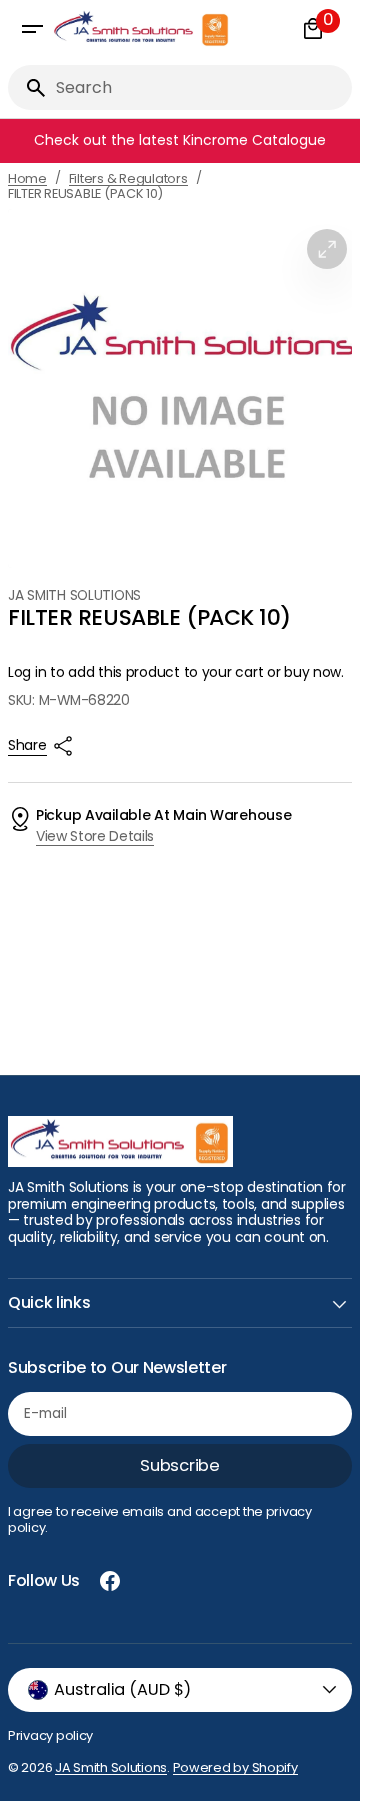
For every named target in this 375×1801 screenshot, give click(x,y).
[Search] (28, 88)
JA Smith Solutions (111, 1767)
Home (27, 178)
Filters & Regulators (128, 178)
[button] (32, 29)
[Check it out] (184, 141)
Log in (27, 673)
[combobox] (200, 87)
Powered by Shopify (235, 1767)
